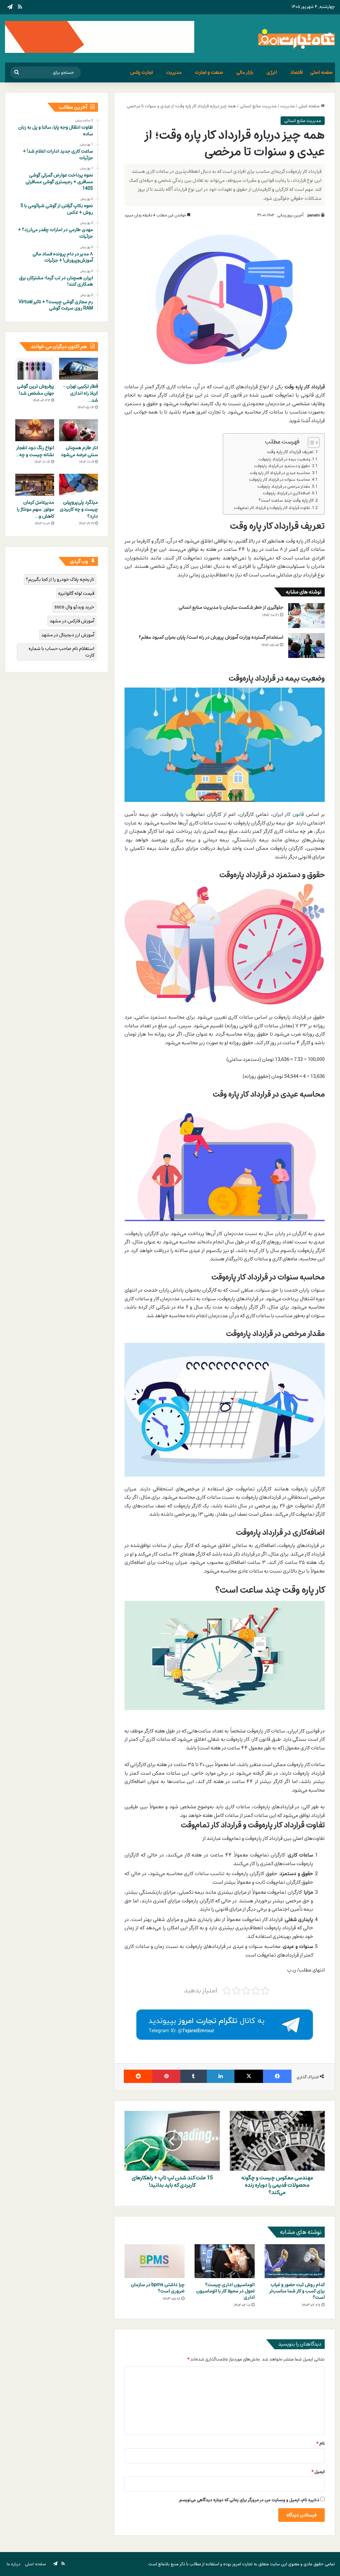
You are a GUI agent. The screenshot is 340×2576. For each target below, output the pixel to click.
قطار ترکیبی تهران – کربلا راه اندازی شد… (81, 393)
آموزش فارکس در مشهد (72, 621)
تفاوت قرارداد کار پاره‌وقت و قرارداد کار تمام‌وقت (272, 508)
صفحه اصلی (321, 72)
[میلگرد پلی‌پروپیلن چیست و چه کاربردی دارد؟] (79, 485)
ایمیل (318, 2472)
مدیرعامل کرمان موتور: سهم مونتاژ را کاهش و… (35, 509)
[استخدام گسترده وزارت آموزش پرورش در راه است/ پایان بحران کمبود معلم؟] (306, 645)
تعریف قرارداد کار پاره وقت (290, 452)
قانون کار (294, 814)
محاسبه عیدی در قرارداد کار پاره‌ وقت (280, 473)
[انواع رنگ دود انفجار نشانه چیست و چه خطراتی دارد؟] (35, 430)
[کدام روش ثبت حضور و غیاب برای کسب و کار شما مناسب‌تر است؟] (295, 2261)
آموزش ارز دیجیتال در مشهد (68, 635)
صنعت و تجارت (209, 72)
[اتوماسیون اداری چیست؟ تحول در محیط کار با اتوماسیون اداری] (225, 2261)
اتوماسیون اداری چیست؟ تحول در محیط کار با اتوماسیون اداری (225, 2291)
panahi (314, 215)
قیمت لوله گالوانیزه (76, 593)
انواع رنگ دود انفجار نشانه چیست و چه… (35, 451)
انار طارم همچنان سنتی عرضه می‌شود (79, 451)
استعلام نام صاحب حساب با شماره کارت (61, 652)
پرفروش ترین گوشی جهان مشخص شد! (36, 390)
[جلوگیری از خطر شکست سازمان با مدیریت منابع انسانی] (306, 616)
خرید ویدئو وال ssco (74, 607)
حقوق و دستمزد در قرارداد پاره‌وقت (282, 466)
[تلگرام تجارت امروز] (225, 2024)
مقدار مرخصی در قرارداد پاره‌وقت (284, 487)
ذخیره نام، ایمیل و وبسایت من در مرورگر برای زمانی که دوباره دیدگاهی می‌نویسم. (249, 2500)
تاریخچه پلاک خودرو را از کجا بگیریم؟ (60, 579)
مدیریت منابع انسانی (258, 106)
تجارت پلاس (142, 72)
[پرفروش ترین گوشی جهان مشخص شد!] (35, 369)
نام (321, 2443)
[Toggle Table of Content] (310, 443)
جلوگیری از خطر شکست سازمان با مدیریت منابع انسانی (231, 607)
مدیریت (174, 72)
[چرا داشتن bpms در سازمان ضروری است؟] (155, 2261)
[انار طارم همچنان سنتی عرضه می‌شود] (79, 430)
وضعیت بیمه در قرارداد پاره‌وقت (284, 459)
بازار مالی (245, 72)
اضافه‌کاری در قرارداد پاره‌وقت (286, 493)
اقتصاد (297, 72)
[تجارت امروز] (297, 38)
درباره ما (14, 2564)
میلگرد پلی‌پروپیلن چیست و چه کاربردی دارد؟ (79, 509)
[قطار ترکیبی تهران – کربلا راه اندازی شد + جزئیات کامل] (79, 369)
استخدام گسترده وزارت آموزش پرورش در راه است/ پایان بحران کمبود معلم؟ (211, 637)
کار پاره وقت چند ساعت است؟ (286, 500)
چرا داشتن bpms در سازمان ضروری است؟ (158, 2288)
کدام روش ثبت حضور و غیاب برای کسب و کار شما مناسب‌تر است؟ (297, 2291)
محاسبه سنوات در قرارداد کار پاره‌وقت (280, 480)
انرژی (272, 72)
